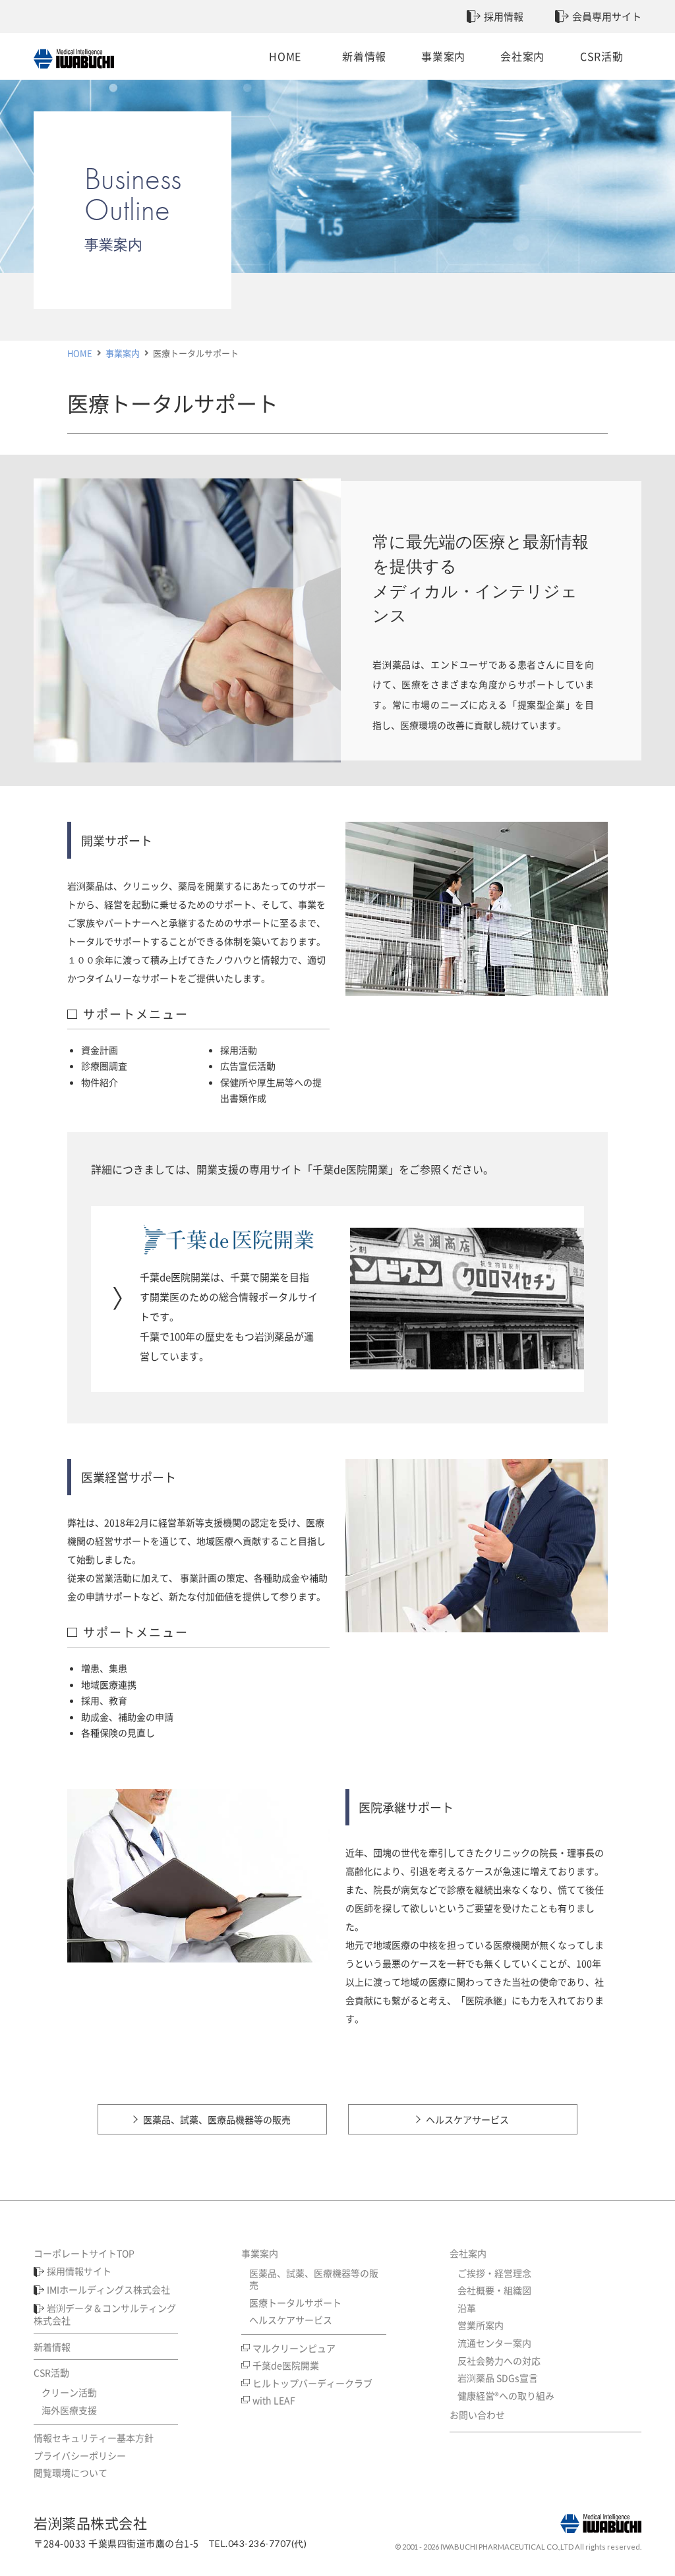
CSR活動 (602, 56)
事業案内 (443, 56)
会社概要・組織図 (494, 2290)
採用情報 (504, 16)
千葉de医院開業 (286, 2365)
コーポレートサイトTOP (84, 2253)
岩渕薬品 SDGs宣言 (498, 2378)
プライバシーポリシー (80, 2455)
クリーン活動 (69, 2392)
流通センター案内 (494, 2343)
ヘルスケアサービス (467, 2119)
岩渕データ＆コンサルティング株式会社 (105, 2314)
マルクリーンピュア (294, 2348)
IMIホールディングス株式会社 (108, 2289)
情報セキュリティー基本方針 (94, 2438)
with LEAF (274, 2400)
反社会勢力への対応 (499, 2361)
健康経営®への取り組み (506, 2395)
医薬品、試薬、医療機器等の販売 (314, 2279)
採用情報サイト (79, 2271)
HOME (285, 56)
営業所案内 (481, 2325)
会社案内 (522, 56)
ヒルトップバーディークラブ (312, 2383)
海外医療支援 (69, 2410)
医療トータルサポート (295, 2303)
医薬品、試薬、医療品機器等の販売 (217, 2119)
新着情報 (364, 56)
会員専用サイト (607, 16)
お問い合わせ (477, 2415)
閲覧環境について (71, 2473)
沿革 (467, 2308)
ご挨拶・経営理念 (494, 2273)
